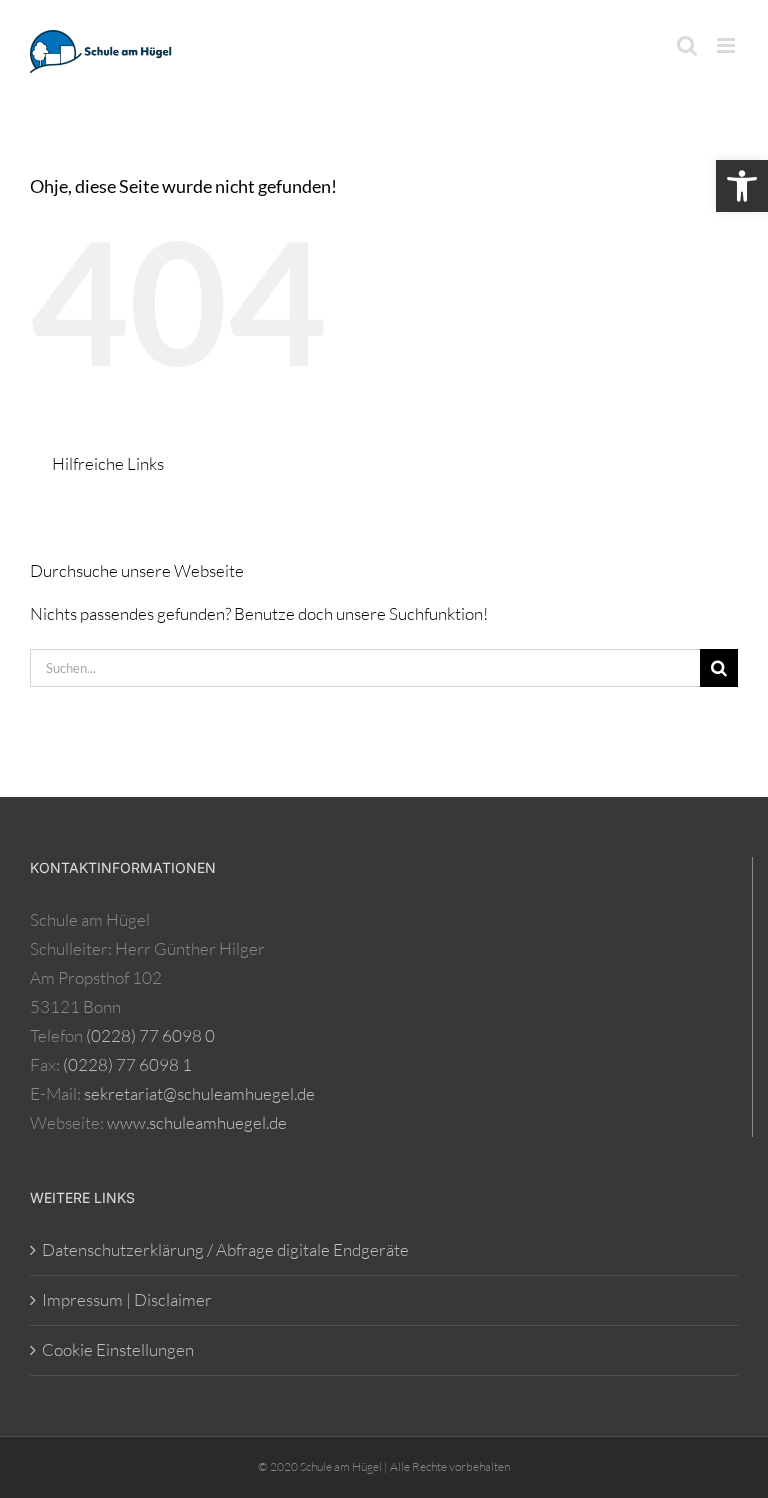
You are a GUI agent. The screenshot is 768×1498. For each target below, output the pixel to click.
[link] (742, 186)
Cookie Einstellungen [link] (118, 1349)
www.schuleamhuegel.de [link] (197, 1122)
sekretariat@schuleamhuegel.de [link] (199, 1093)
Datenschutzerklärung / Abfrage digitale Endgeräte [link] (225, 1249)
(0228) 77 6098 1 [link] (127, 1064)
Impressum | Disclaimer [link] (127, 1299)
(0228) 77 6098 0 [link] (150, 1035)
